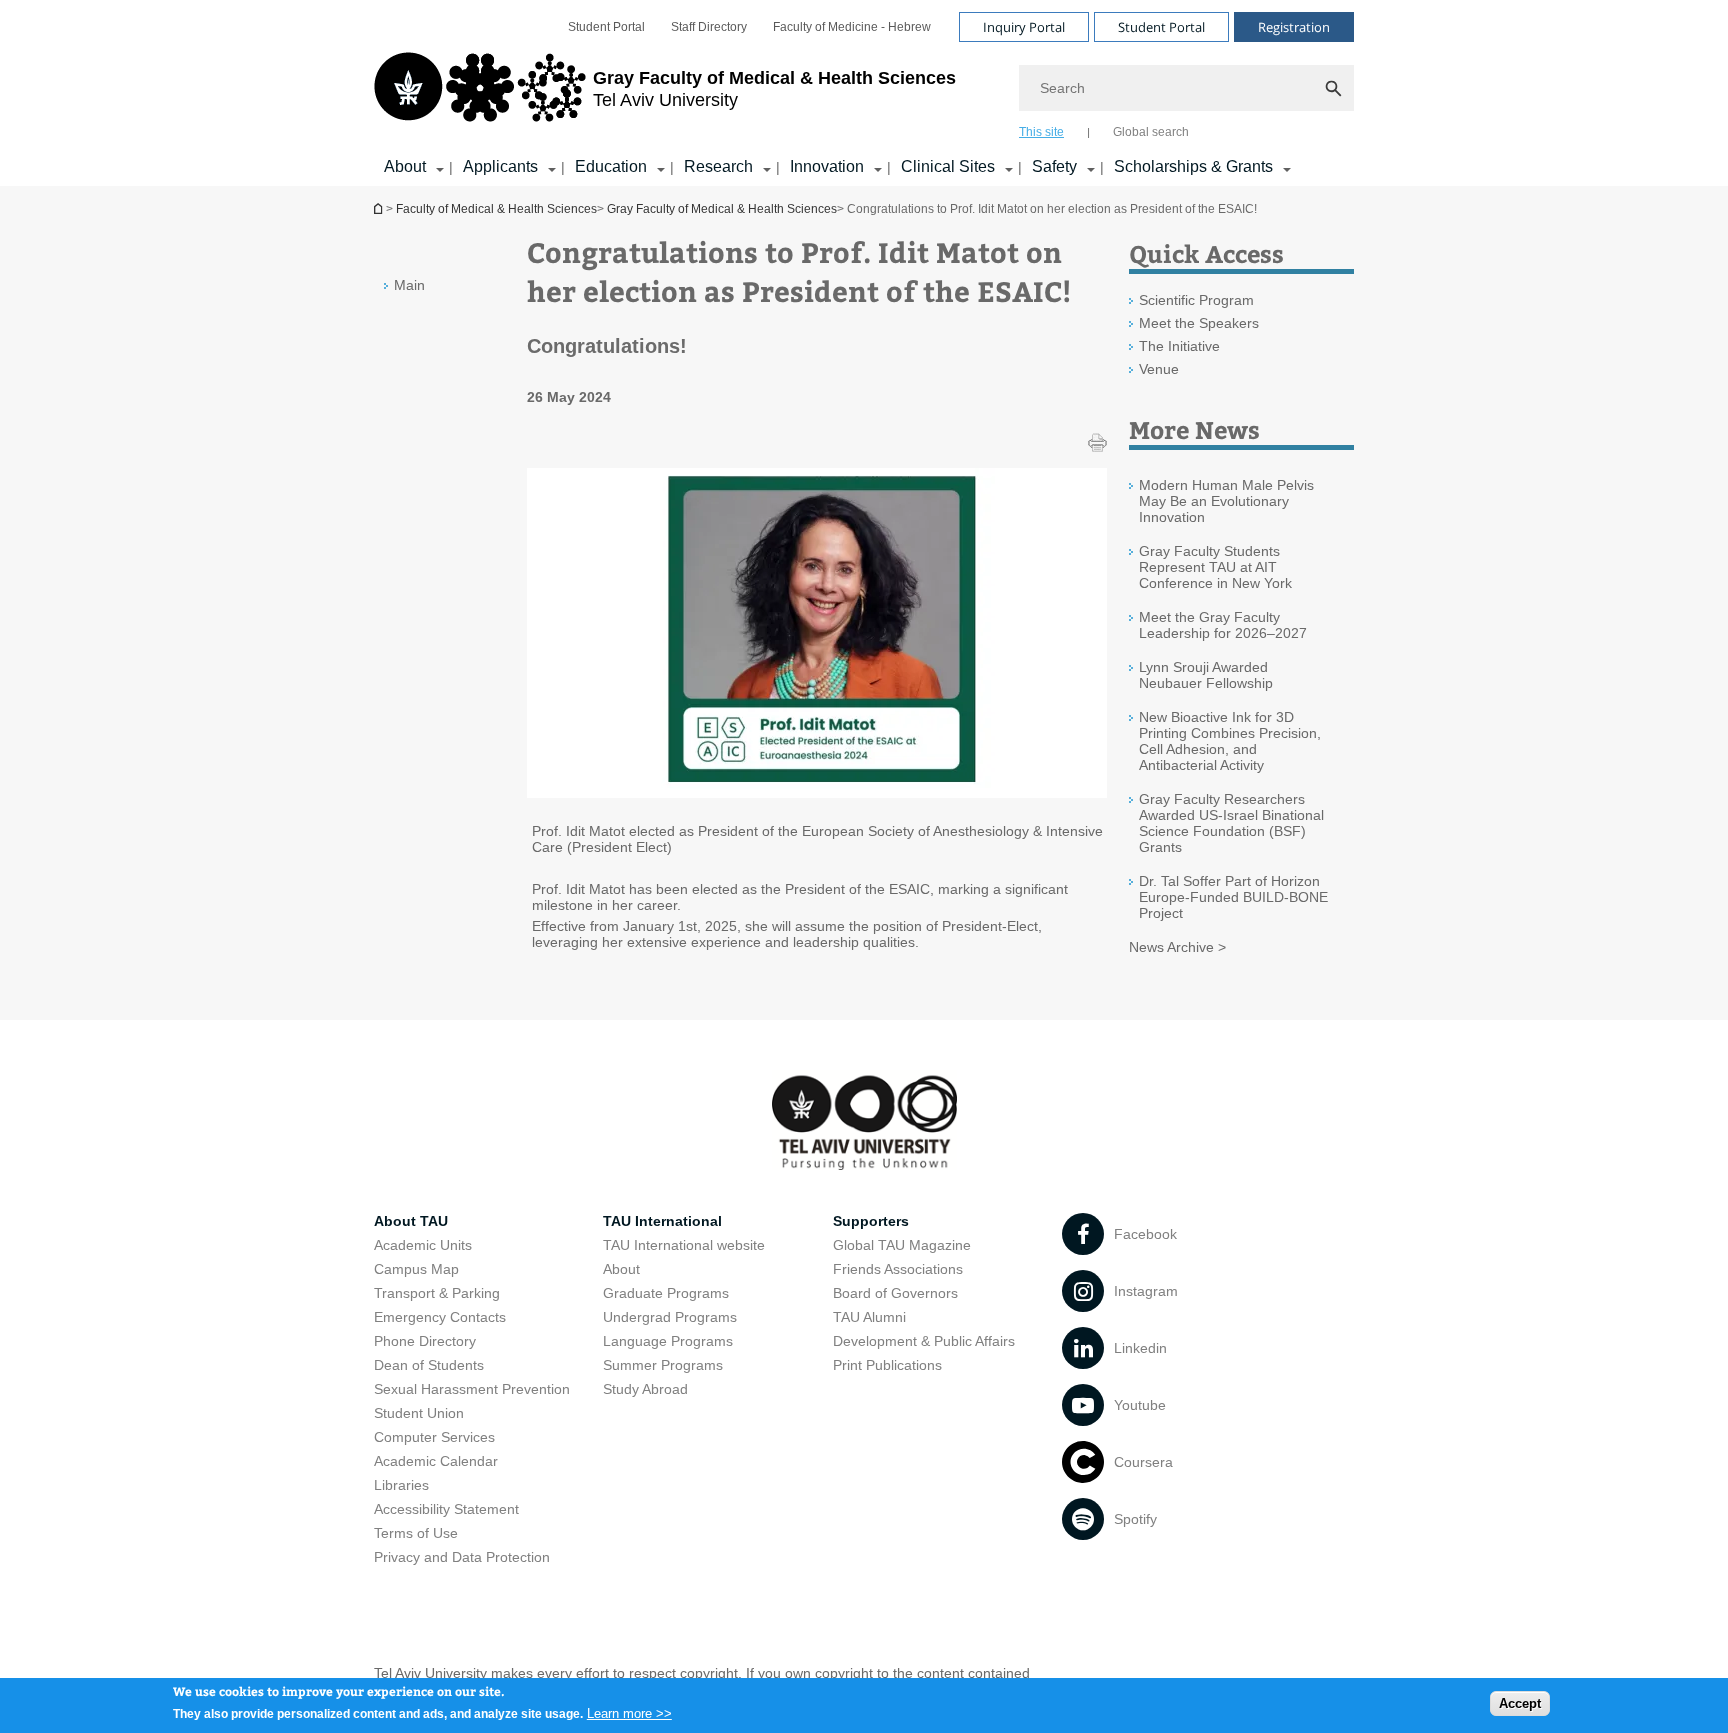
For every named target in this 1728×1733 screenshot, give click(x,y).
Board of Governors (895, 1293)
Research (718, 166)
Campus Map (416, 1269)
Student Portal (606, 27)
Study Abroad (645, 1389)
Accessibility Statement (446, 1509)
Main (409, 285)
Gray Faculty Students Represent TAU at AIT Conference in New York (1215, 567)
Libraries (401, 1485)
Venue (1159, 369)
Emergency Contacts (440, 1317)
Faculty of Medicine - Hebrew (852, 27)
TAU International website (684, 1245)
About (405, 166)
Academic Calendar (436, 1461)
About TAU (411, 1221)
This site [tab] (1041, 132)
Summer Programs (663, 1365)
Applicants (500, 166)
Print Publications (887, 1365)
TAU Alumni (869, 1317)
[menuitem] (606, 27)
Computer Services (434, 1437)
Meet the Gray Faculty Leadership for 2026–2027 (1223, 625)
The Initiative (1179, 346)
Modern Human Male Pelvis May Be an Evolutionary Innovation (1226, 501)
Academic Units (423, 1245)
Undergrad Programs (670, 1317)
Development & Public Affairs (924, 1341)
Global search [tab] (1151, 132)
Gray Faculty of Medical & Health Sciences (722, 209)
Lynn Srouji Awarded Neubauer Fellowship (1206, 675)
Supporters (871, 1221)
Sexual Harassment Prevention (472, 1389)
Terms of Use (416, 1533)
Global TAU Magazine (902, 1245)
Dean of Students (429, 1365)
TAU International (662, 1221)
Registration (1294, 27)
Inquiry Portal (1024, 27)
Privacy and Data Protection (462, 1557)
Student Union (419, 1413)
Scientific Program (1196, 300)
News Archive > (1177, 947)
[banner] (864, 93)
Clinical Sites (948, 166)
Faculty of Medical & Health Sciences (496, 209)
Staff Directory (709, 27)
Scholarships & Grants (1193, 166)
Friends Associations (898, 1269)
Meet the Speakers (1199, 323)
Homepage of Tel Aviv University (380, 208)
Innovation (827, 166)
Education (611, 166)
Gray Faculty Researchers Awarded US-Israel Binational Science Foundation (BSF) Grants (1231, 823)
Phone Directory (425, 1341)
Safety (1054, 166)
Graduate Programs (666, 1293)
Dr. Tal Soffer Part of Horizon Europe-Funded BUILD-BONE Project (1233, 897)
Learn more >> (629, 1712)
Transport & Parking (437, 1293)
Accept (1520, 1703)
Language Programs (668, 1341)
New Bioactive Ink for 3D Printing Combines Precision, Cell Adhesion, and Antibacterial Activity (1230, 741)
